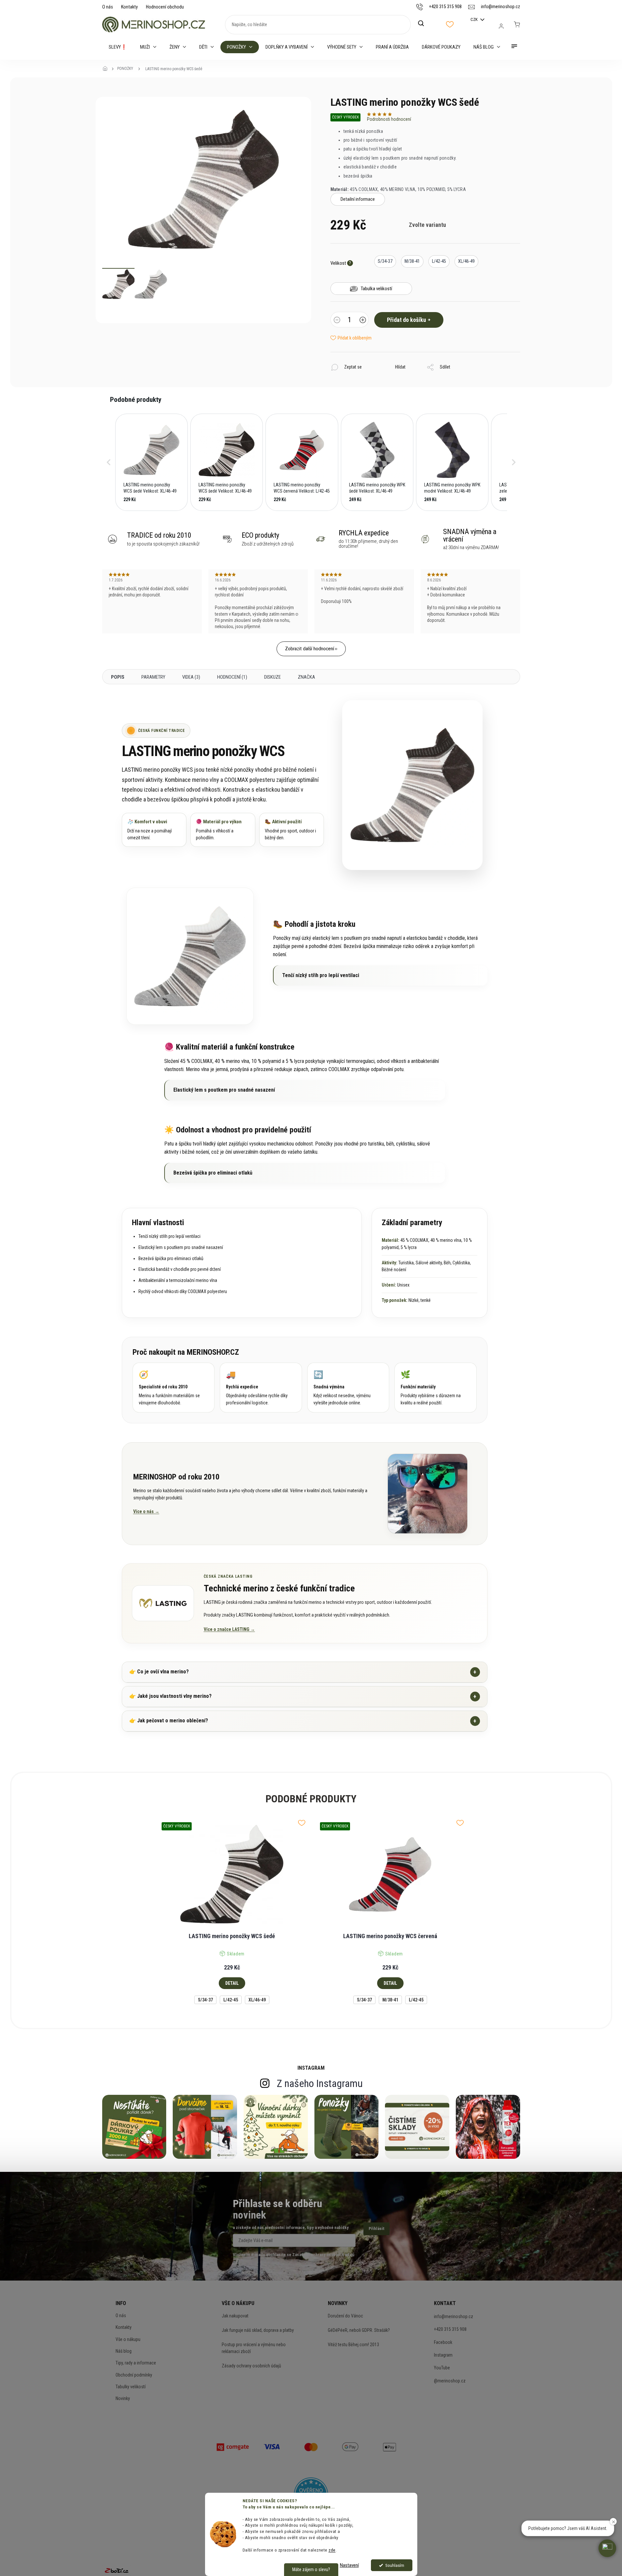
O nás (108, 7)
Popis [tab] (118, 677)
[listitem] (152, 462)
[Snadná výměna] (348, 1388)
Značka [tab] (306, 677)
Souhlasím (395, 2565)
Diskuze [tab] (272, 677)
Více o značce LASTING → (229, 1629)
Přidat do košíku (407, 320)
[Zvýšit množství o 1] (363, 321)
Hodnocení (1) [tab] (232, 677)
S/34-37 (205, 2000)
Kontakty (129, 7)
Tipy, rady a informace (136, 2363)
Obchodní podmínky (134, 2375)
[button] (109, 462)
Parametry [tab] (153, 677)
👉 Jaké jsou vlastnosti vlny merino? (303, 1696)
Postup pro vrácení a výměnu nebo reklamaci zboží (254, 2348)
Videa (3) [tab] (191, 677)
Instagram (443, 2355)
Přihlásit (376, 2228)
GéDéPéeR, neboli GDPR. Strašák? (359, 2330)
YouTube (442, 2368)
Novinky (123, 2398)
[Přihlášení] (501, 26)
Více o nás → (146, 1511)
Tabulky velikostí (131, 2387)
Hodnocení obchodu (165, 7)
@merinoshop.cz (450, 2381)
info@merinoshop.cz (454, 2316)
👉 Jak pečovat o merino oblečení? (303, 1721)
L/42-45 (231, 2000)
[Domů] (107, 69)
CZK (475, 19)
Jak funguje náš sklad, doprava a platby (258, 2330)
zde (332, 2550)
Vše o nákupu (128, 2339)
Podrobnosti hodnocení (389, 119)
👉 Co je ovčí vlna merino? (303, 1672)
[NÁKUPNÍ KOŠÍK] (517, 24)
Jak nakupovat (235, 2316)
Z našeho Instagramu (320, 2083)
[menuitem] (118, 47)
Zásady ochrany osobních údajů (251, 2366)
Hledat (424, 24)
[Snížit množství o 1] (337, 321)
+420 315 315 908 (450, 2329)
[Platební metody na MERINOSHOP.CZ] (233, 2446)
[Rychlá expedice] (261, 1388)
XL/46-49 (257, 2000)
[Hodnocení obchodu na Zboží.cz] (117, 2570)
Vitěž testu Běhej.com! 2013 (353, 2345)
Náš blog (124, 2351)
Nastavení (349, 2565)
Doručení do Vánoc (345, 2316)
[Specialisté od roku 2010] (174, 1388)
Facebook (443, 2342)
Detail (232, 1983)
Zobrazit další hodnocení (310, 649)
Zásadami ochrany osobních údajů (323, 2255)
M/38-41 (390, 2000)
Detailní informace (358, 199)
